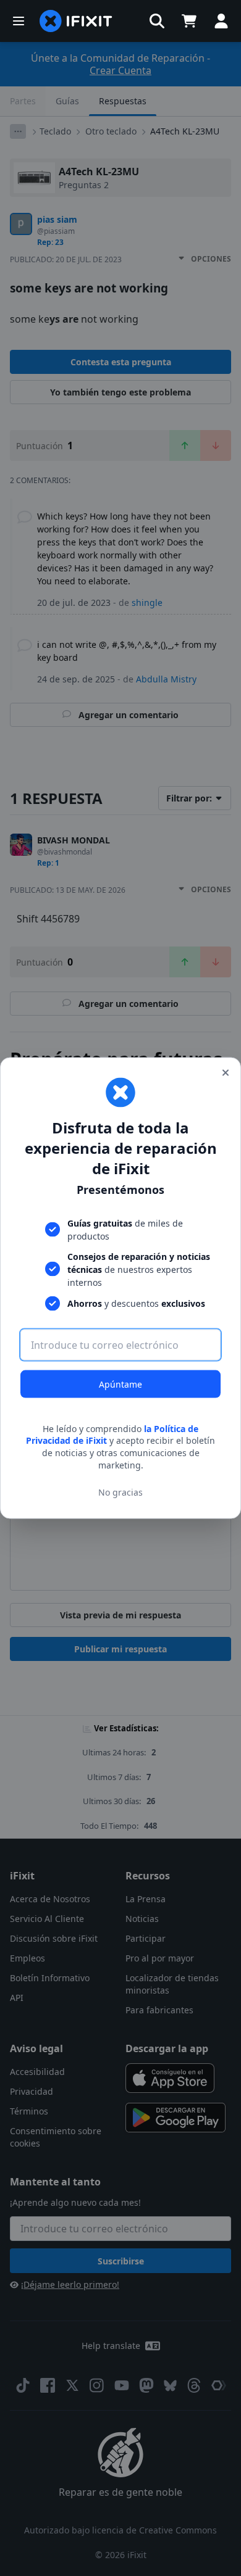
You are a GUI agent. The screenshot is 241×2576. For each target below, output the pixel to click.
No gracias (120, 1492)
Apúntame (120, 1384)
